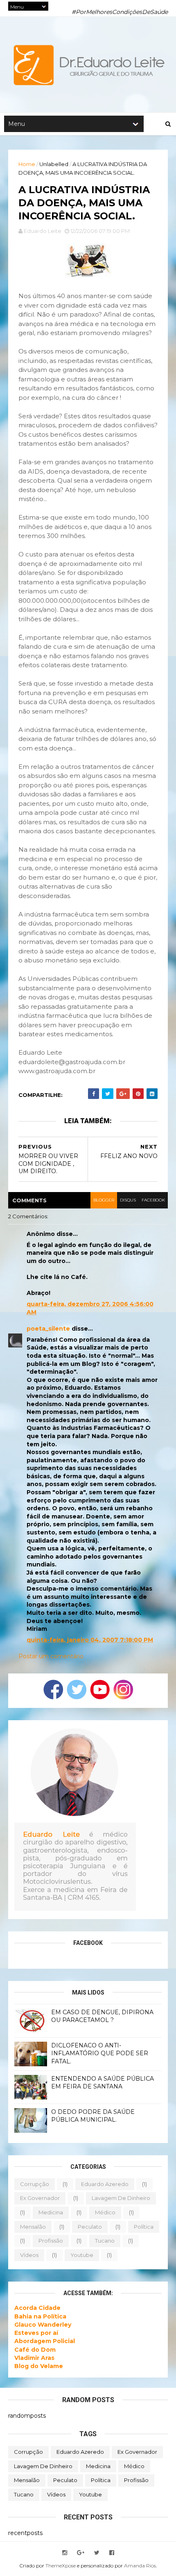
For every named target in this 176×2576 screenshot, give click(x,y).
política (144, 2227)
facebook (153, 1200)
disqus (128, 1200)
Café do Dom (35, 2350)
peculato (90, 2227)
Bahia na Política (40, 2316)
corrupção (35, 2184)
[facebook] (112, 2553)
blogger (104, 1200)
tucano (105, 2241)
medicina (51, 2212)
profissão (51, 2241)
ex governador (40, 2198)
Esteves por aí (36, 2333)
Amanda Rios (140, 2566)
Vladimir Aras (34, 2358)
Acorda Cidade (37, 2308)
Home (27, 164)
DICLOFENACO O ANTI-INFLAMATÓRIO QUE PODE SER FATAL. (100, 2053)
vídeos (29, 2255)
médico (105, 2212)
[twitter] (97, 2553)
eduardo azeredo (105, 2184)
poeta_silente (48, 1329)
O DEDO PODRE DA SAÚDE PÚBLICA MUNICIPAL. (93, 2116)
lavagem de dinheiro (121, 2198)
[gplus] (81, 2553)
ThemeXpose (61, 2566)
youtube (82, 2255)
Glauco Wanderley (43, 2325)
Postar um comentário (51, 1656)
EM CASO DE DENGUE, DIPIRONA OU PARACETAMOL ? (102, 2016)
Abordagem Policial (45, 2341)
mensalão (33, 2227)
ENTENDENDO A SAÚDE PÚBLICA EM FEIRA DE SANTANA (103, 2083)
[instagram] (65, 2553)
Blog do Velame (39, 2366)
